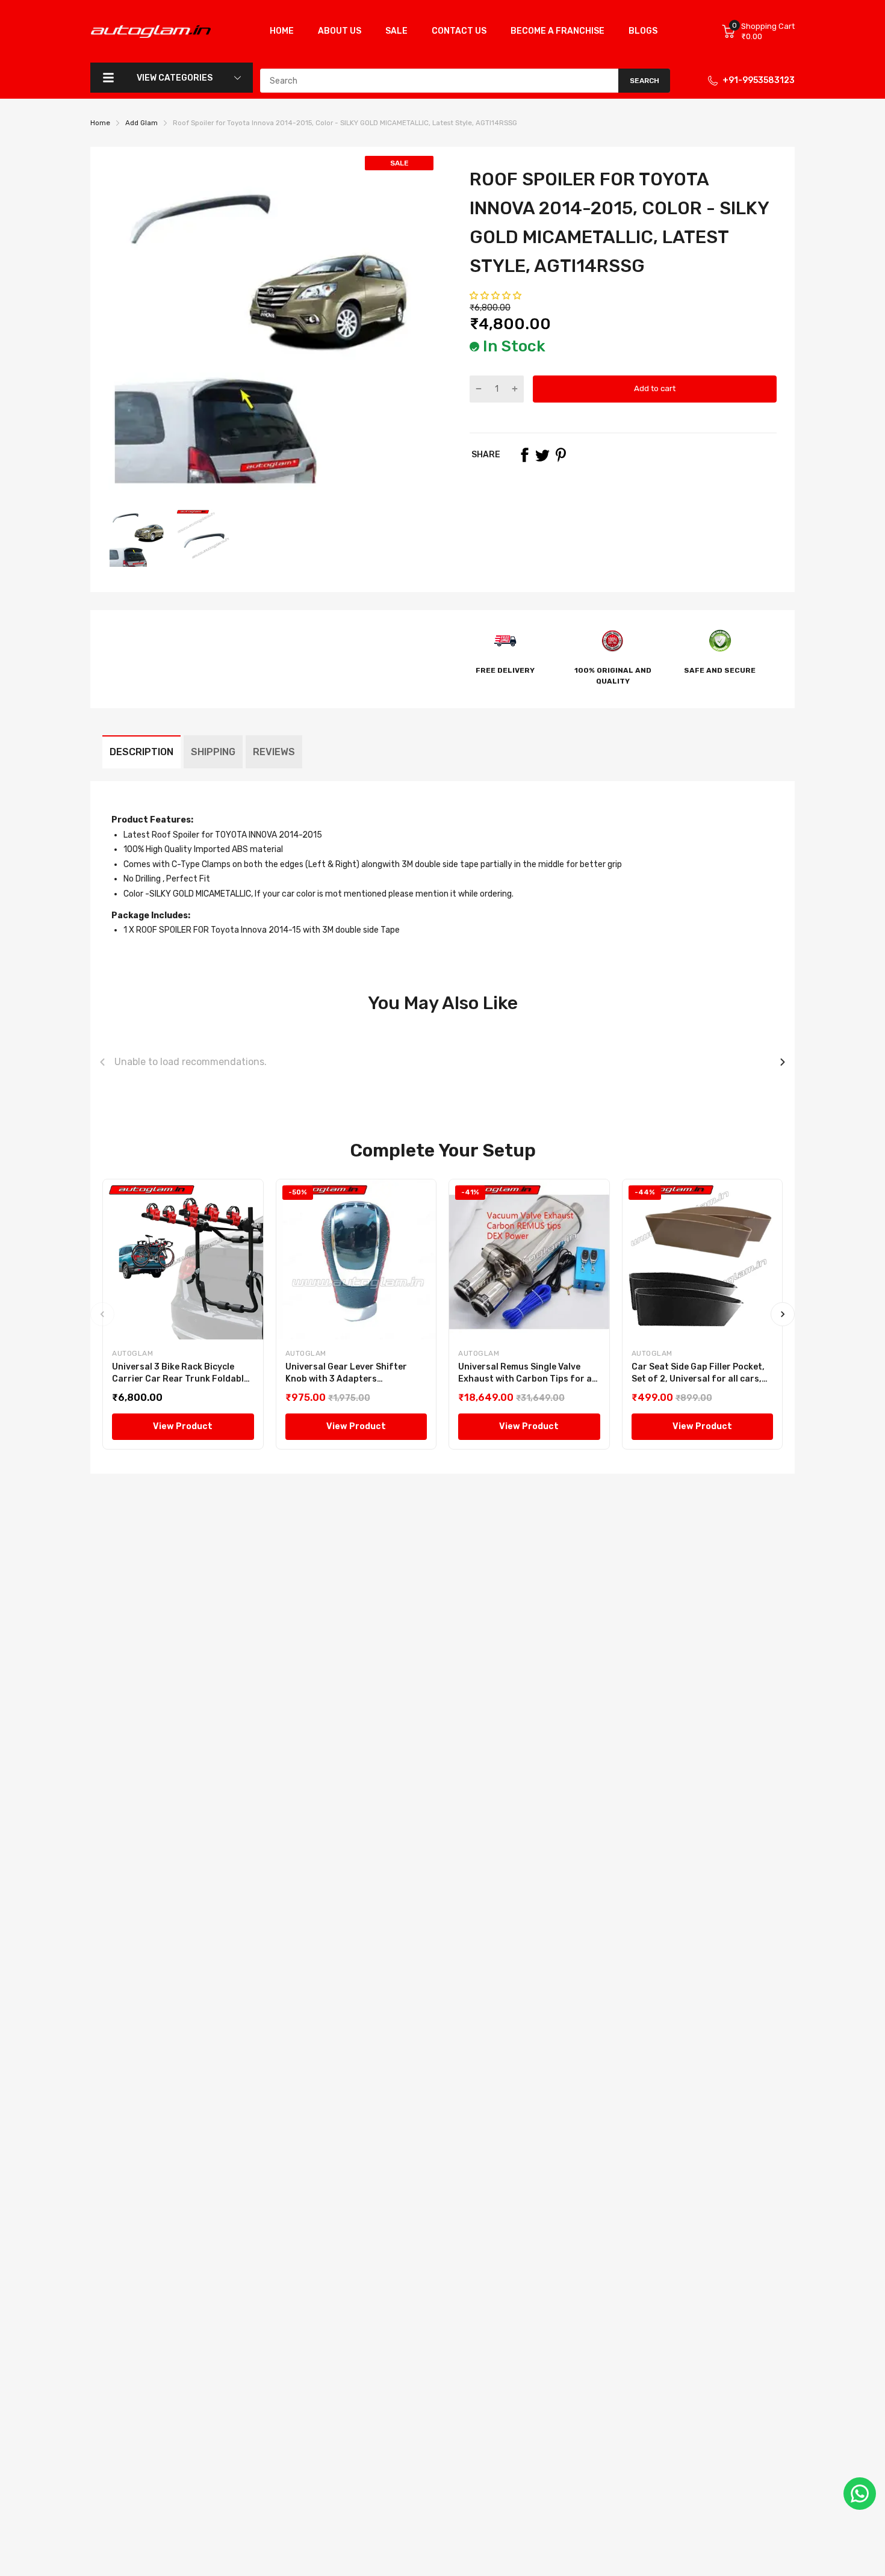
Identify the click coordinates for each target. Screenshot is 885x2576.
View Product (183, 1426)
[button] (496, 296)
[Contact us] (860, 2494)
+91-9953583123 (759, 80)
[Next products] (783, 1062)
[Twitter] (542, 455)
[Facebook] (524, 455)
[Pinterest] (560, 455)
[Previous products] (102, 1062)
